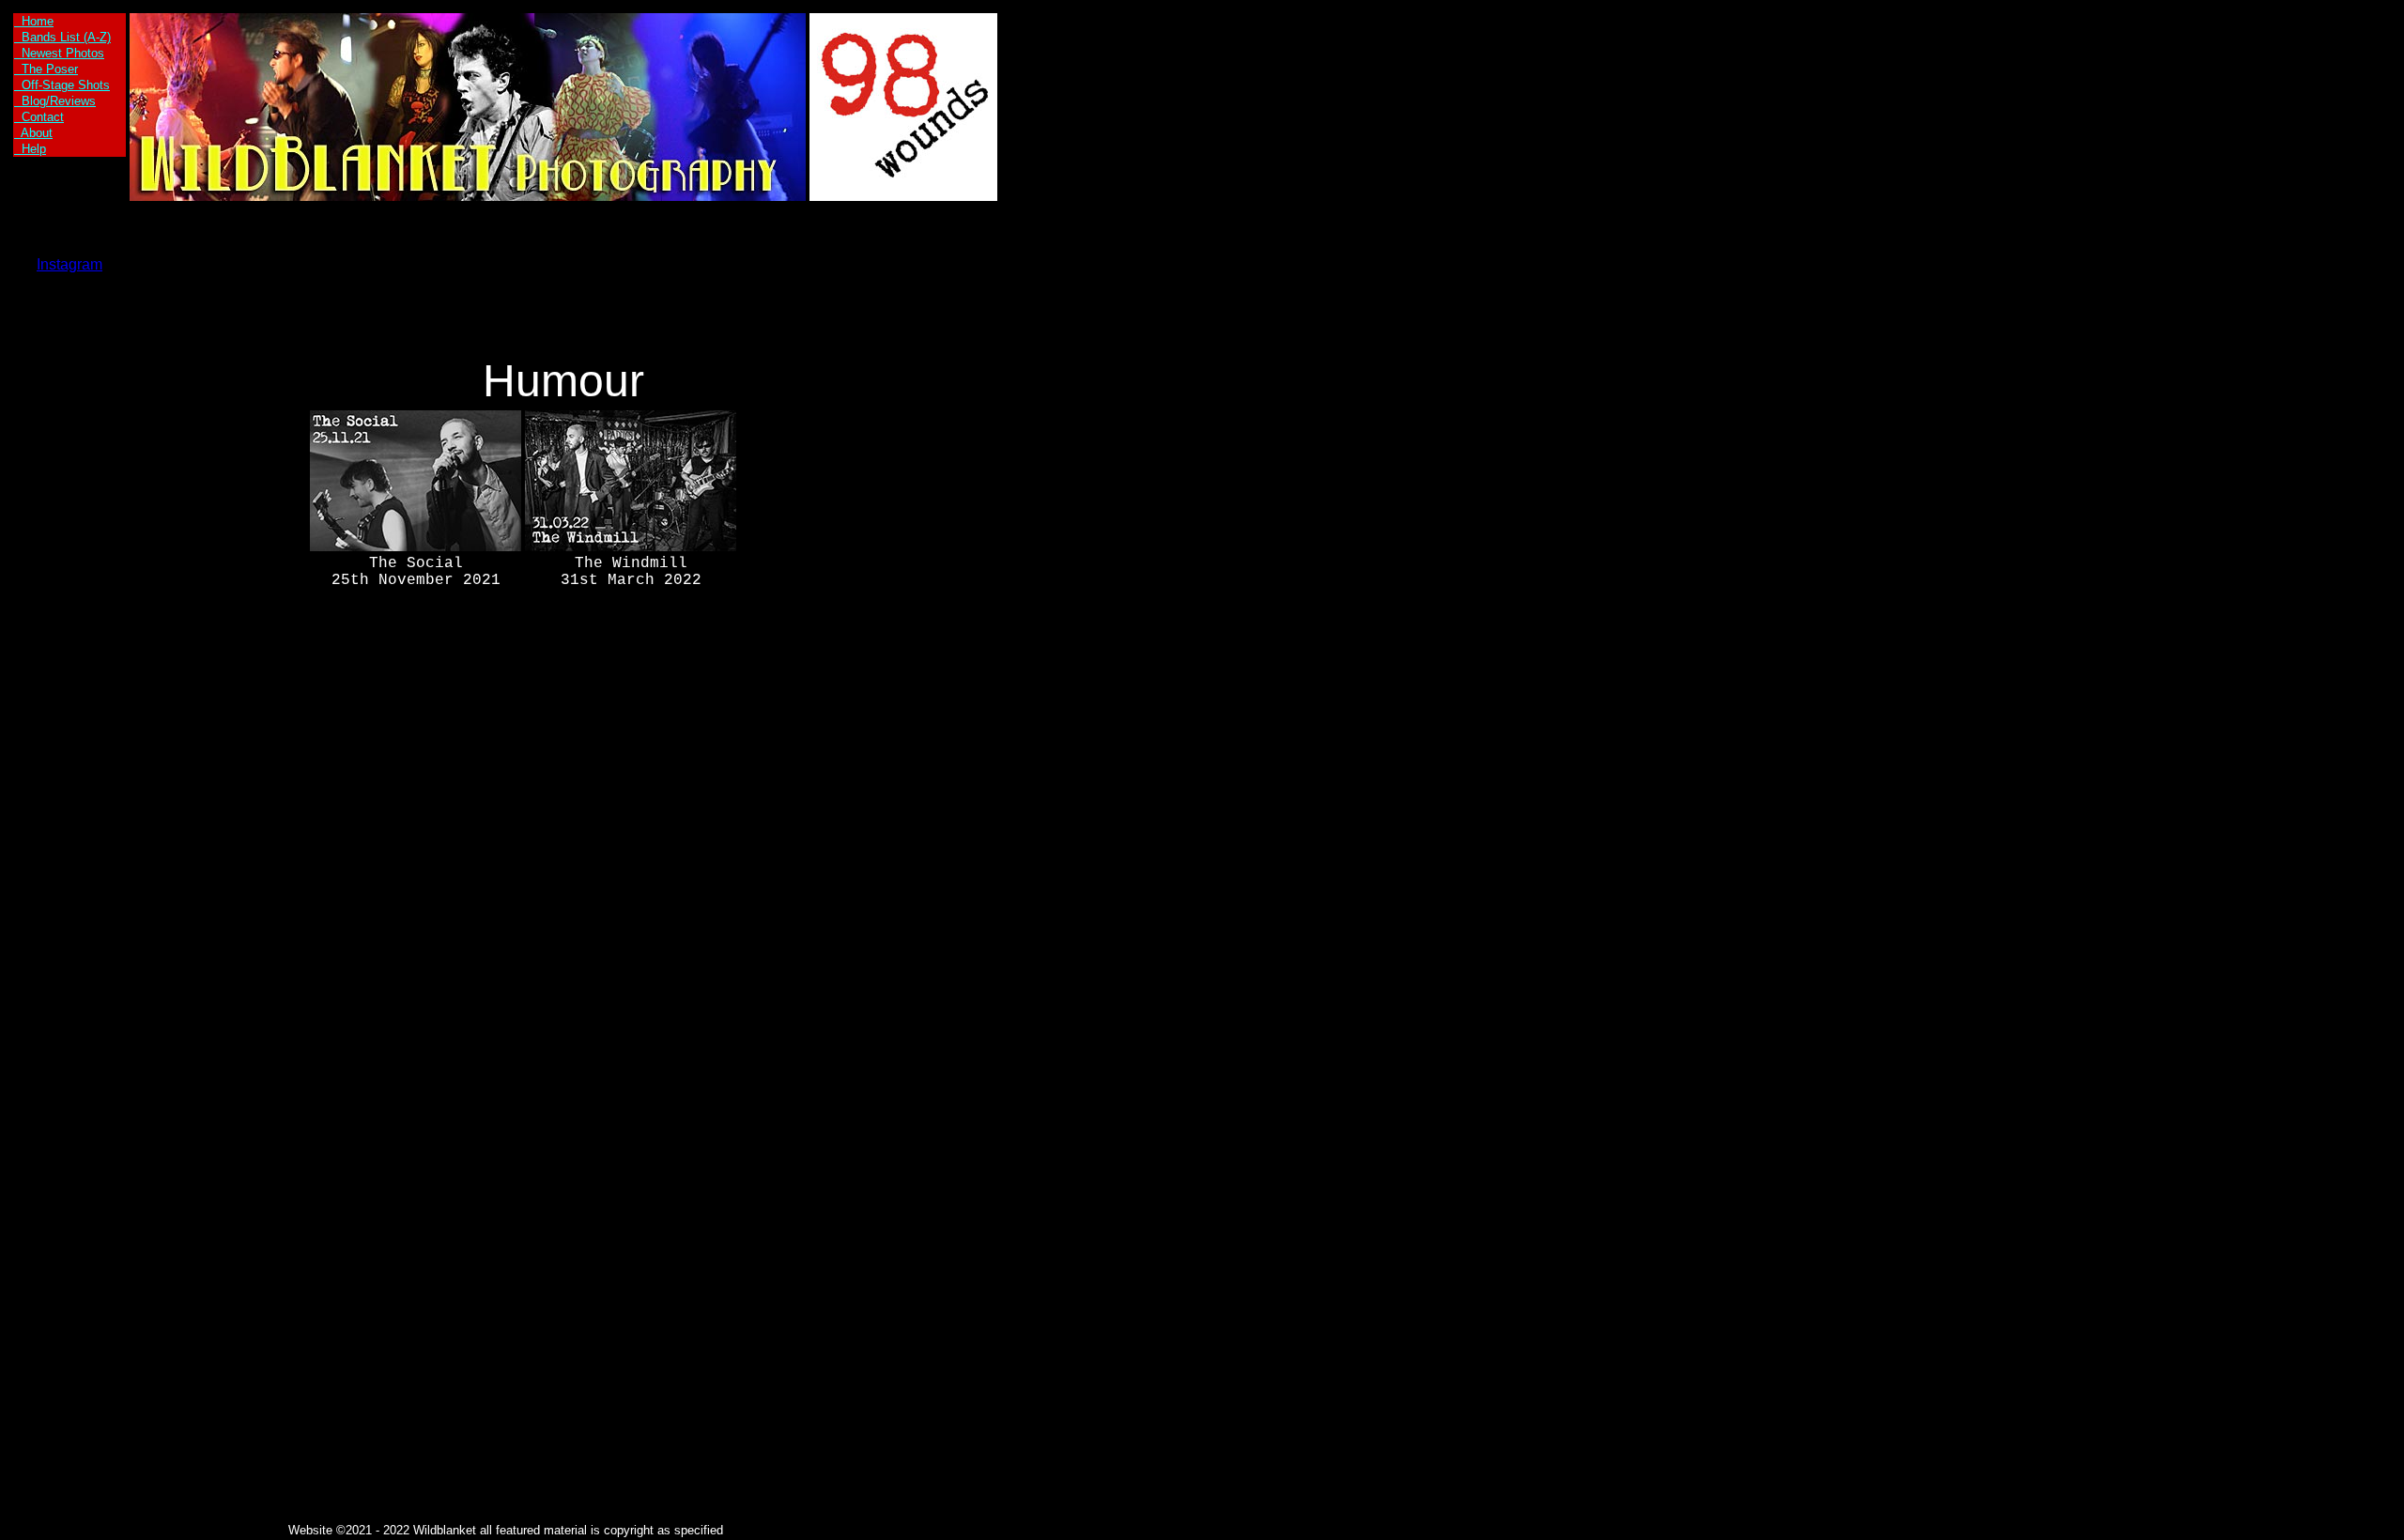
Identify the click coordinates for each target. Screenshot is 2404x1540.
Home (34, 21)
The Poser (46, 69)
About (33, 133)
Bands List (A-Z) (62, 37)
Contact (39, 117)
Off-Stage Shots (62, 85)
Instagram (69, 264)
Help (30, 149)
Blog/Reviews (55, 101)
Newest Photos (59, 53)
